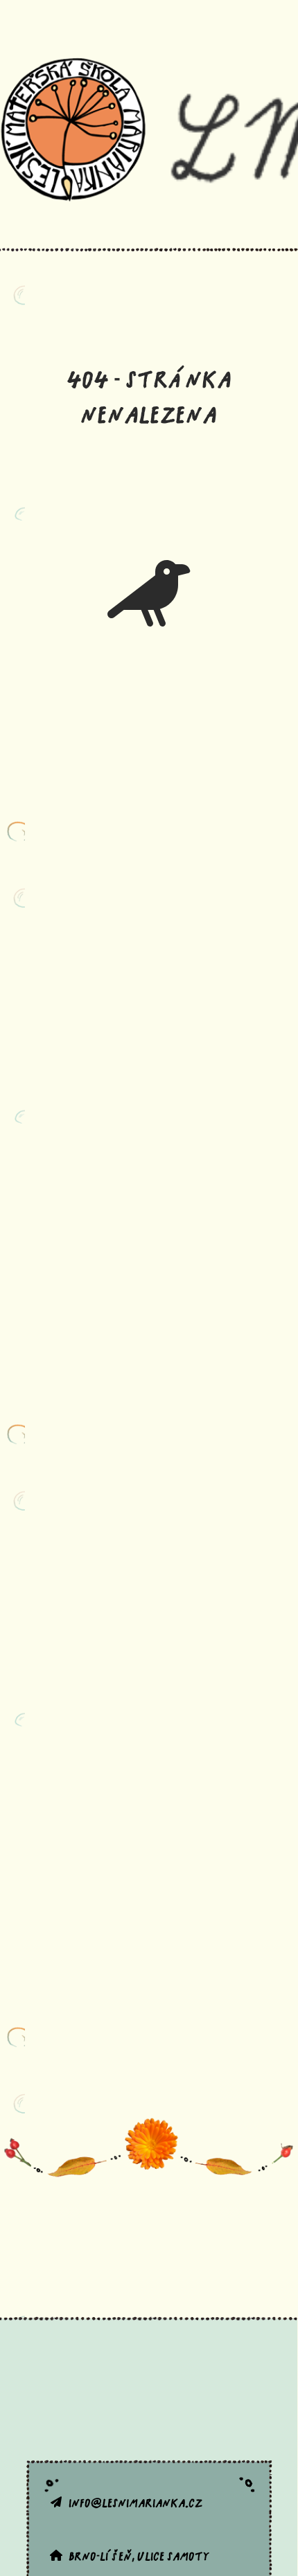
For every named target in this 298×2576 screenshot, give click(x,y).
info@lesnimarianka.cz (135, 2502)
